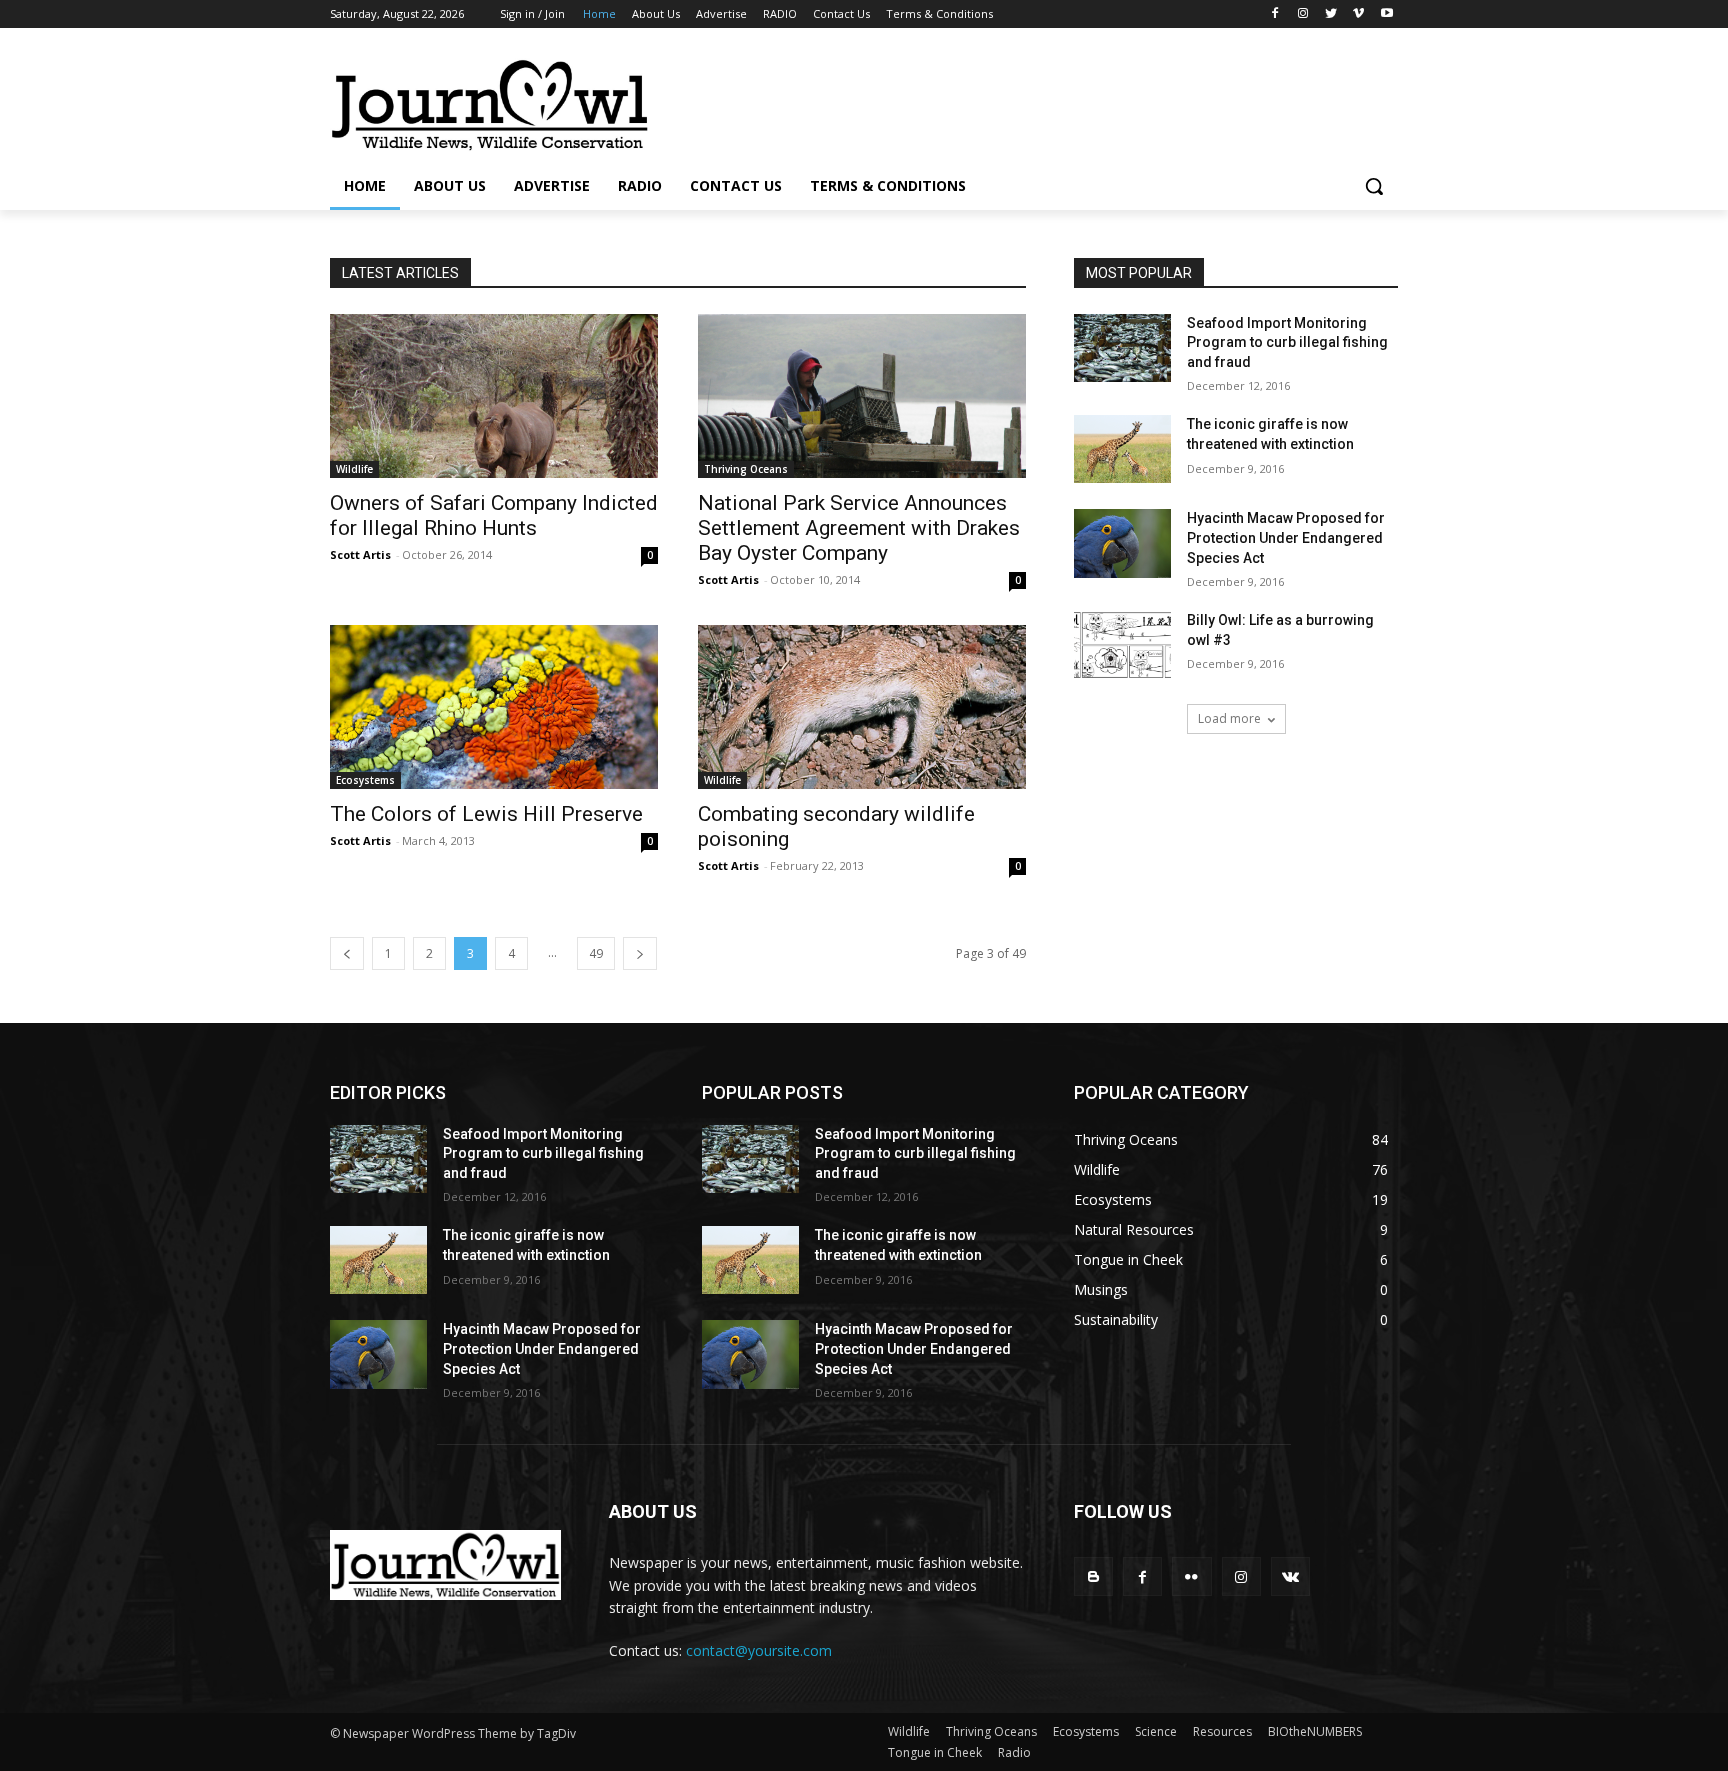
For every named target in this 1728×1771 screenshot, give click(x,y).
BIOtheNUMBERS (1315, 1731)
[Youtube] (1386, 14)
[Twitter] (1331, 14)
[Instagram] (1303, 14)
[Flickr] (1191, 1576)
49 (596, 953)
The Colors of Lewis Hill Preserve (486, 814)
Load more (1229, 718)
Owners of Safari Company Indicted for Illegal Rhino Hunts (494, 515)
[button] (1374, 186)
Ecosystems (365, 780)
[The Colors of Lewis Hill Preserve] (494, 707)
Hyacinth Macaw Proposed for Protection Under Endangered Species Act (1286, 537)
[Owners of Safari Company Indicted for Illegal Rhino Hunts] (494, 396)
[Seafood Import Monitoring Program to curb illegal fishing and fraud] (1122, 348)
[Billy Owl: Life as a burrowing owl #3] (1122, 645)
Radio (1014, 1752)
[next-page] (640, 953)
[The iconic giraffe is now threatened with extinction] (1122, 449)
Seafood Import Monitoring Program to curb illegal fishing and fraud (1287, 342)
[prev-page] (347, 953)
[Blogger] (1093, 1576)
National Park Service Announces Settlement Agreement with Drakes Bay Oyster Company (859, 528)
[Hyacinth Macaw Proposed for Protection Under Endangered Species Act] (1122, 543)
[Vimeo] (1358, 14)
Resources (1222, 1731)
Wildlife (354, 469)
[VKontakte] (1290, 1576)
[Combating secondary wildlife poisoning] (862, 707)
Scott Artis (360, 554)
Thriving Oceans (746, 469)
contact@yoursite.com (759, 1650)
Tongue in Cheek (935, 1752)
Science (1156, 1731)
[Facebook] (1275, 14)
